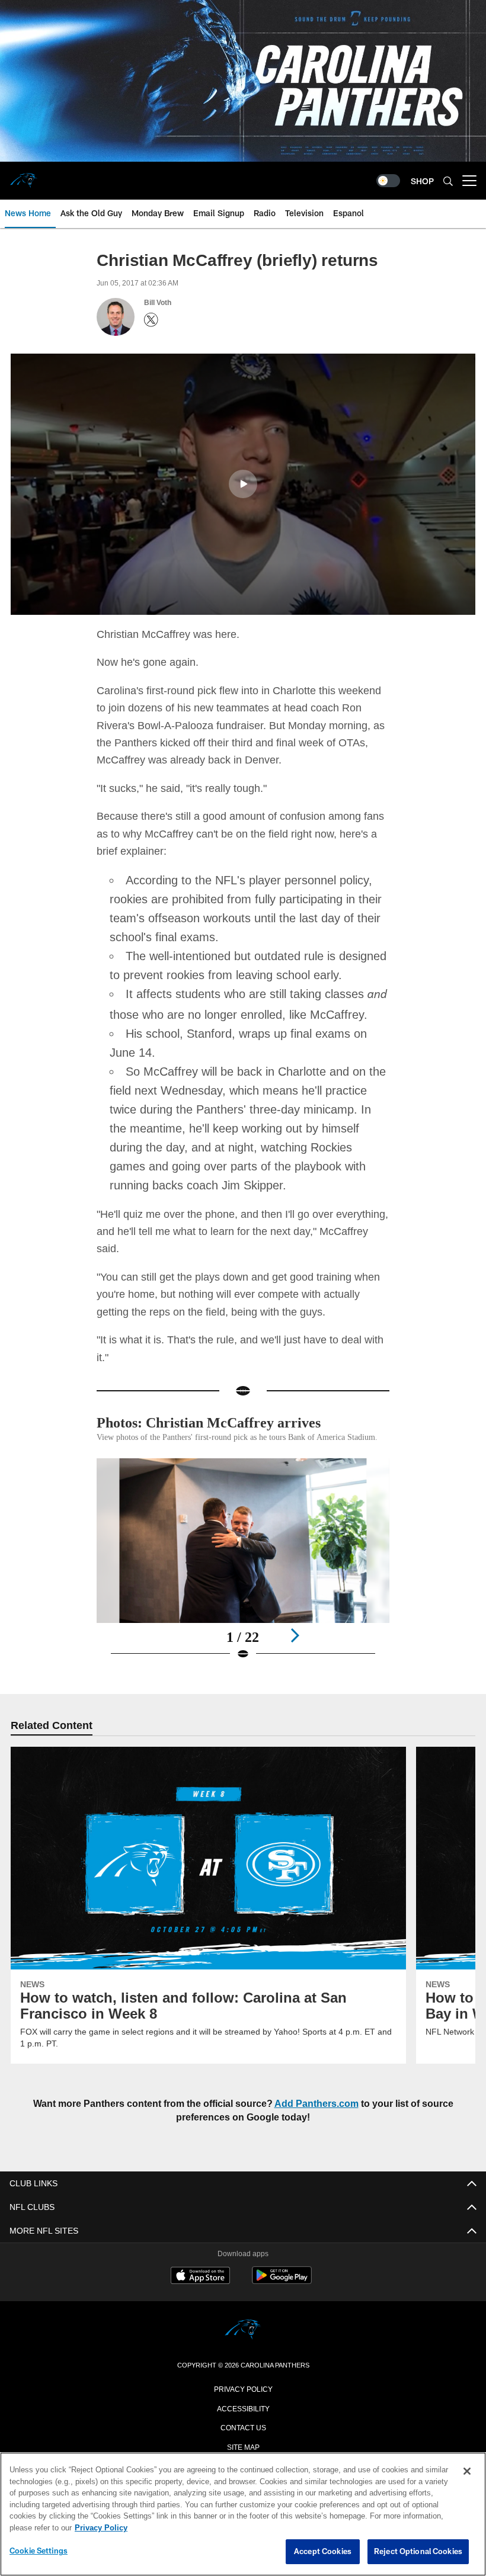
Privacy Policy (243, 2401)
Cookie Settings (39, 2551)
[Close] (467, 2472)
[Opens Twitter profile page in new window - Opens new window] (151, 320)
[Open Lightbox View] (243, 1579)
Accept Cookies (323, 2552)
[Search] (448, 181)
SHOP (422, 181)
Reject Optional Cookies (418, 2552)
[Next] (295, 1648)
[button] (243, 483)
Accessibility (243, 2421)
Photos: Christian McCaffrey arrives (216, 1422)
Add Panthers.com (319, 2117)
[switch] (388, 181)
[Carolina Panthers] (243, 2344)
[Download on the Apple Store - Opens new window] (200, 2290)
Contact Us (243, 2440)
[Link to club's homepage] (24, 176)
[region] (243, 2514)
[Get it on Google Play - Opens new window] (282, 2294)
